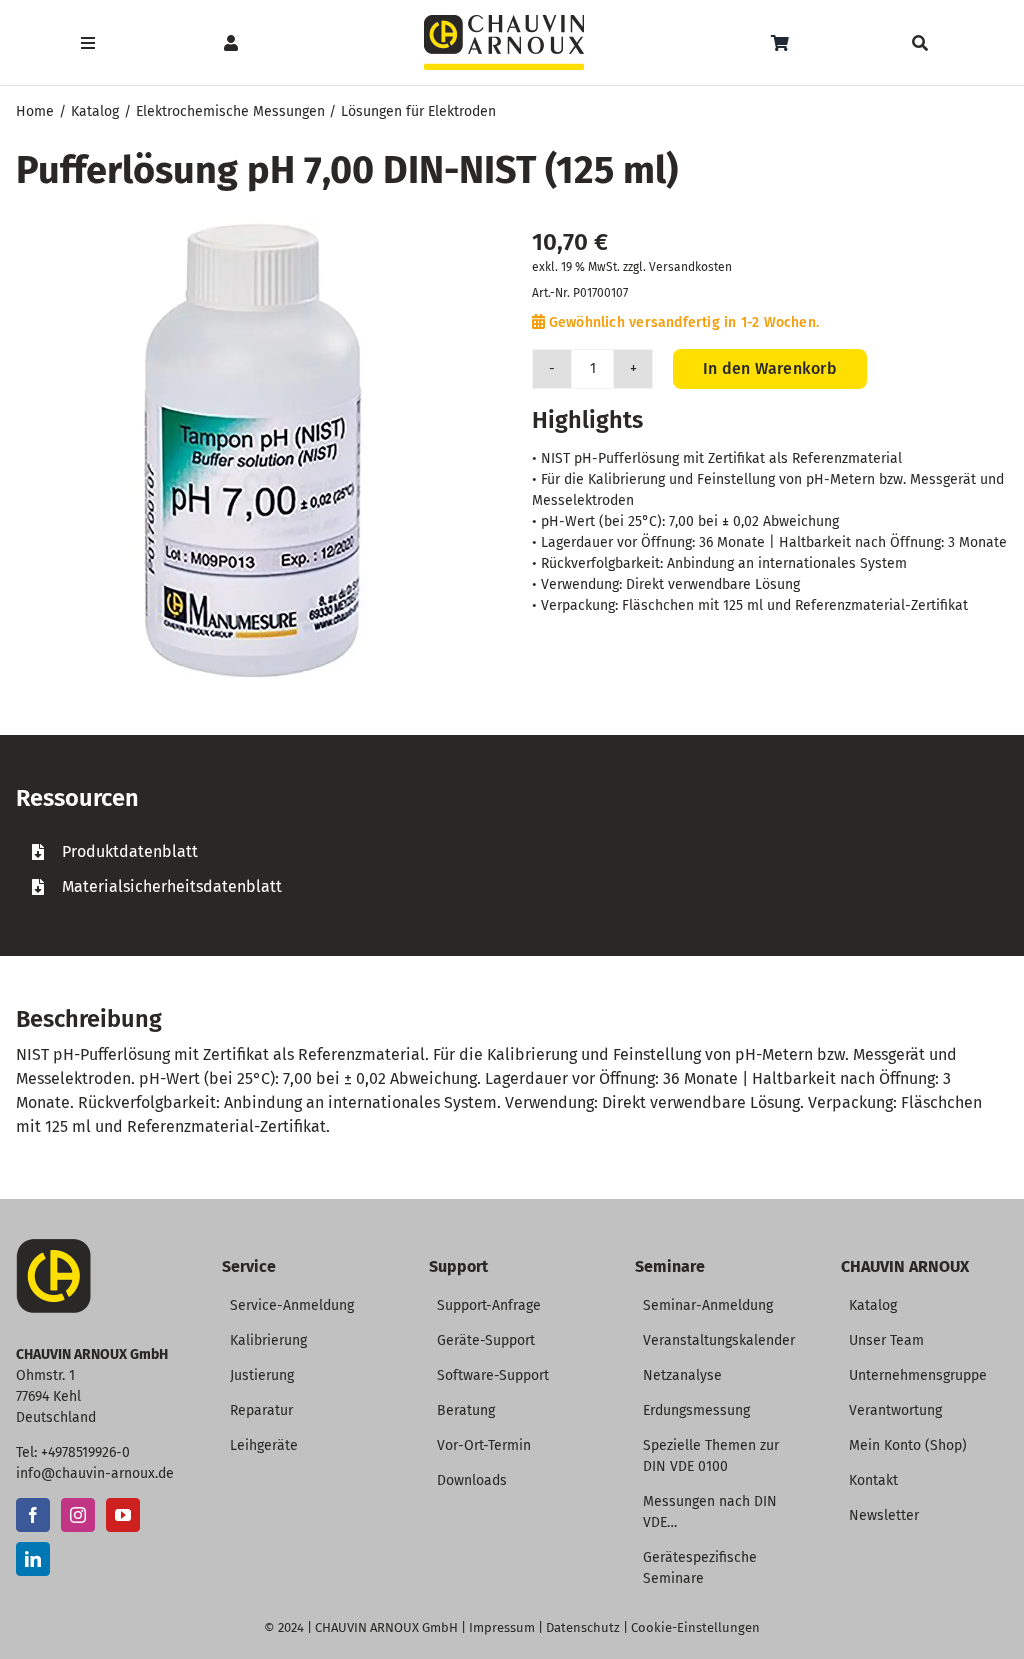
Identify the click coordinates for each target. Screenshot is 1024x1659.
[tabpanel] (512, 869)
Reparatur (261, 1410)
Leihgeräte (264, 1445)
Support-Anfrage (489, 1305)
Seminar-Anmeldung (708, 1305)
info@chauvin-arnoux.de (95, 1473)
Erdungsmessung (696, 1410)
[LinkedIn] (33, 1559)
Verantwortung (895, 1410)
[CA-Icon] (53, 1246)
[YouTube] (123, 1515)
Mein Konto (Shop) (908, 1445)
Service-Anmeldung (292, 1305)
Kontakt (873, 1480)
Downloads (472, 1480)
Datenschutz (583, 1627)
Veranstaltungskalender (719, 1340)
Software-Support (493, 1375)
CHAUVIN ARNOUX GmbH (386, 1627)
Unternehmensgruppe (918, 1375)
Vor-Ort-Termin (484, 1445)
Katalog (873, 1305)
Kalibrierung (268, 1340)
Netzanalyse (682, 1375)
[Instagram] (78, 1515)
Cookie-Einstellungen (695, 1627)
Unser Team (886, 1340)
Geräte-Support (486, 1340)
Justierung (262, 1375)
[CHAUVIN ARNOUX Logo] (504, 22)
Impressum (502, 1627)
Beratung (466, 1410)
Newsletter (884, 1515)
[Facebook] (33, 1515)
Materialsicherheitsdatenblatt (172, 886)
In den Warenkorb (770, 368)
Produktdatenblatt (130, 851)
